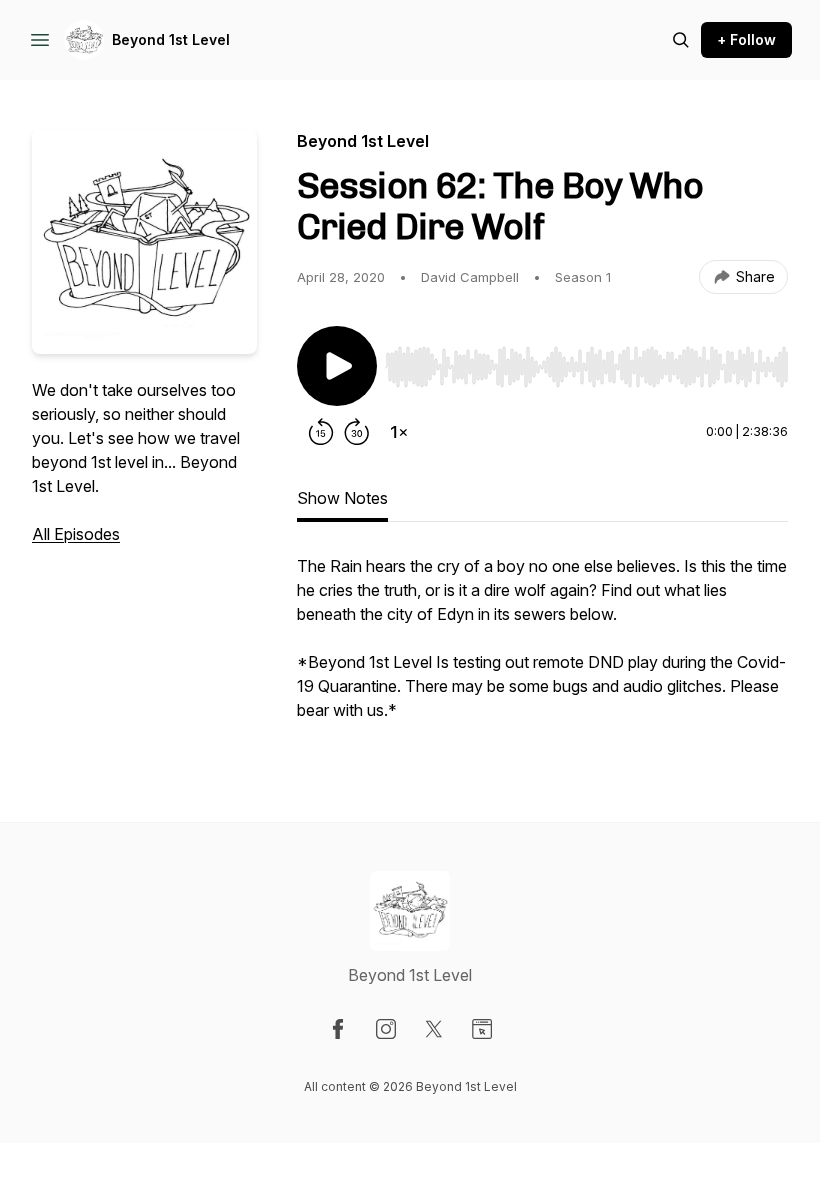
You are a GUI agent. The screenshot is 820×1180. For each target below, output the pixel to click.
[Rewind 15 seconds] (321, 432)
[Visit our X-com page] (434, 1029)
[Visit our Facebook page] (338, 1029)
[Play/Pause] (337, 366)
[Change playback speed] (399, 432)
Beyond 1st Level (171, 39)
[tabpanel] (542, 648)
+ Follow (746, 39)
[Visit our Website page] (482, 1029)
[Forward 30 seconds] (357, 432)
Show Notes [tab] (342, 498)
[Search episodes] (681, 40)
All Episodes (76, 534)
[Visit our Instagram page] (386, 1029)
